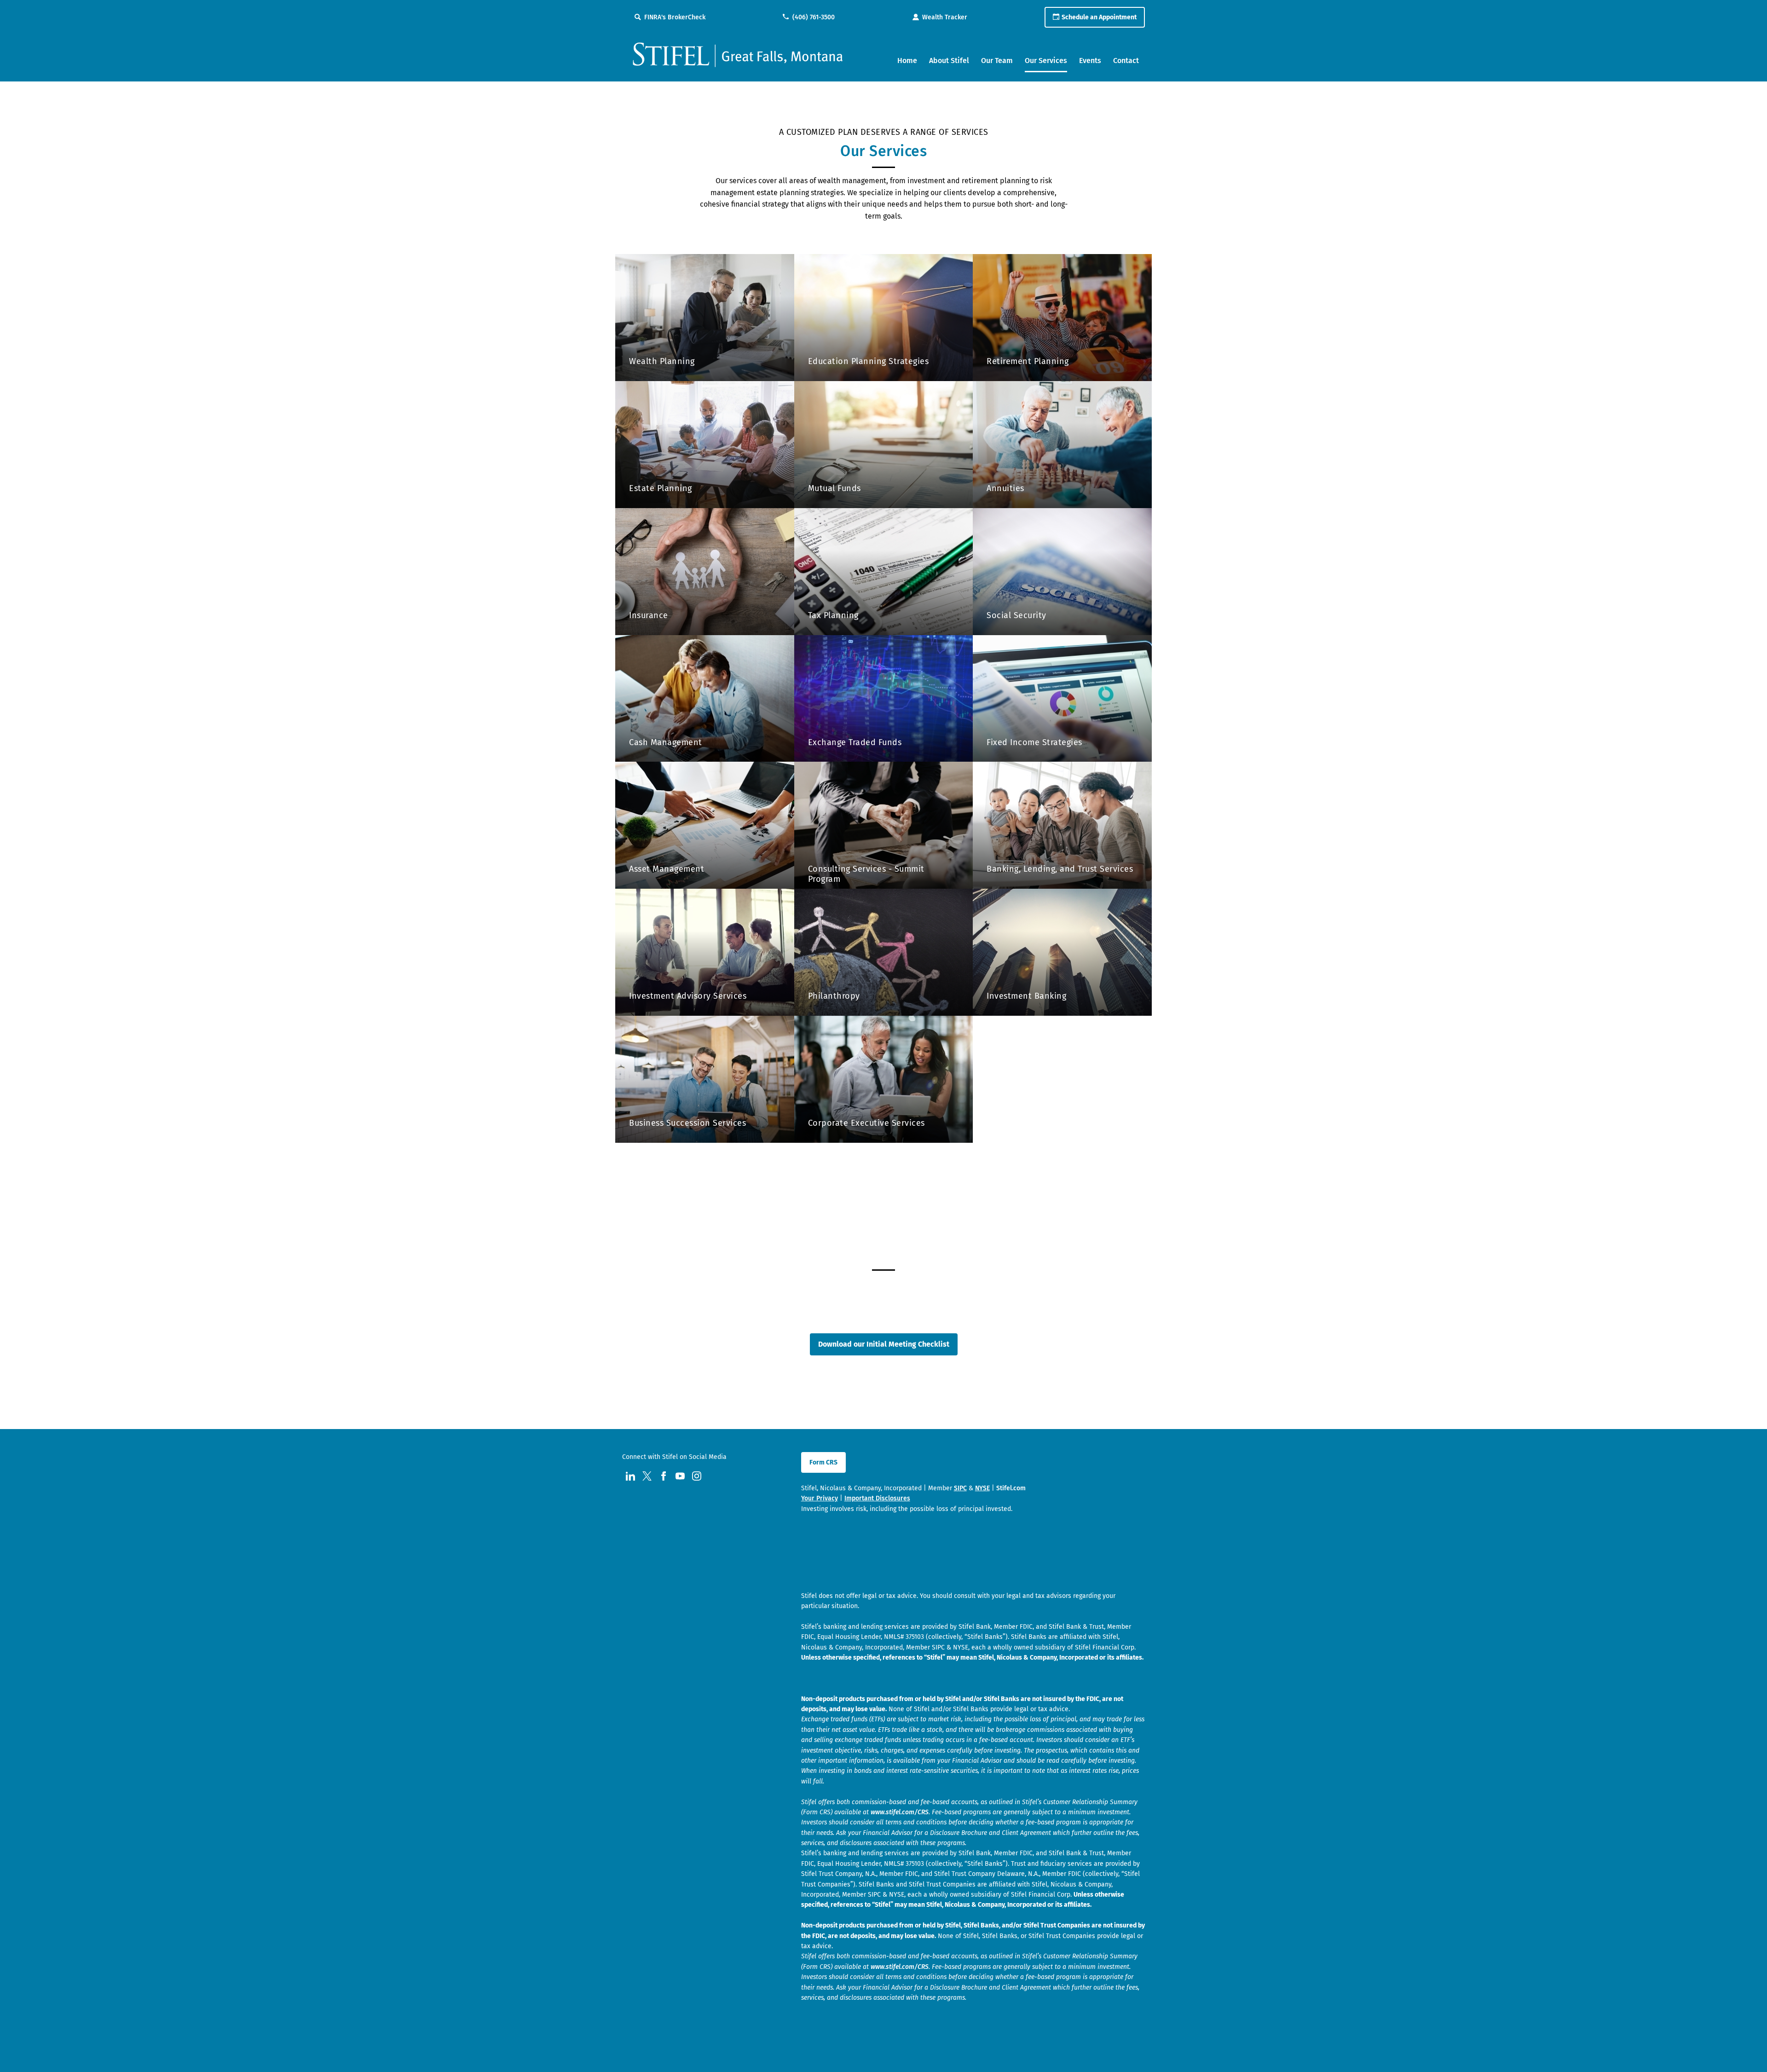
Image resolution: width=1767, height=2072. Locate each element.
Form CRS (823, 1462)
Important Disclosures (877, 1498)
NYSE (982, 1488)
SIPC (960, 1488)
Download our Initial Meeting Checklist (884, 1344)
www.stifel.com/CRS (900, 1812)
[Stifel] (738, 59)
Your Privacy (820, 1498)
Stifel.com (1011, 1488)
